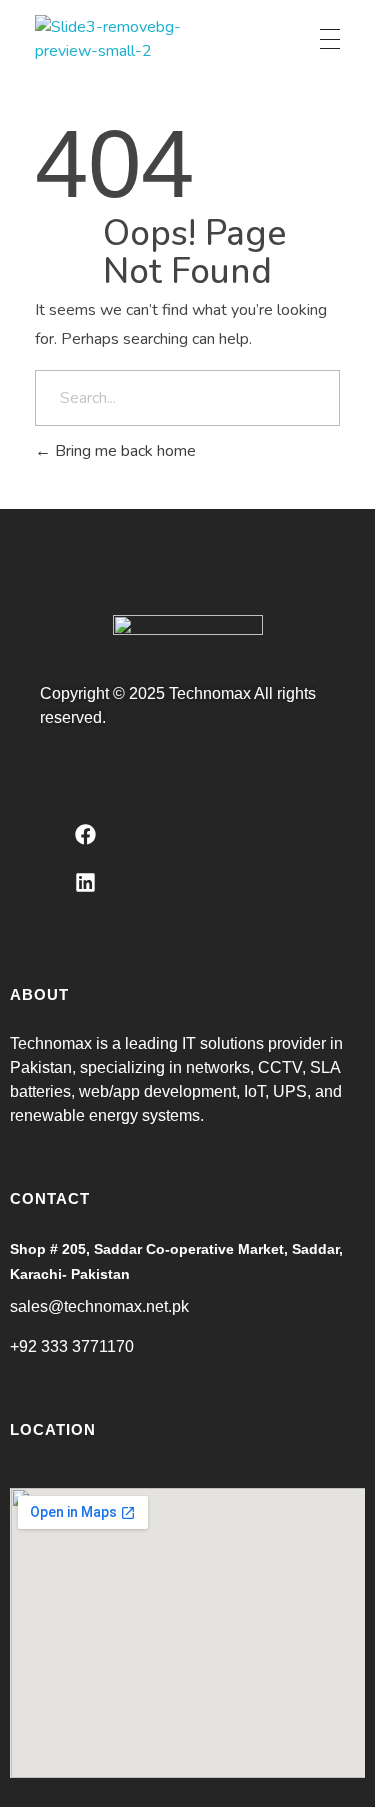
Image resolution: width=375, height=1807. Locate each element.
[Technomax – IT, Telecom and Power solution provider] (110, 39)
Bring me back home (123, 451)
